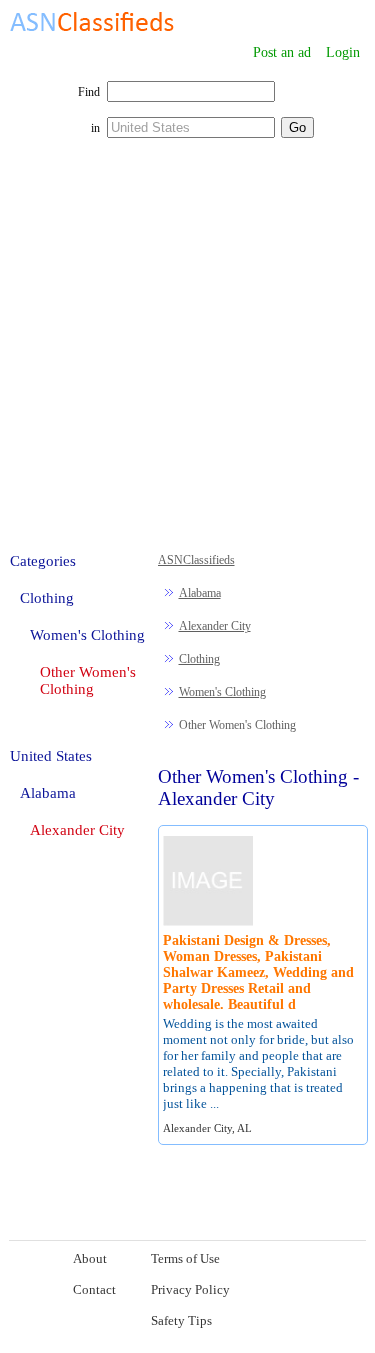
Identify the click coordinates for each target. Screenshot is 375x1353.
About (90, 1258)
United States (51, 756)
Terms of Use (185, 1258)
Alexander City (215, 626)
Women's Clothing (222, 692)
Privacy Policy (190, 1289)
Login (343, 52)
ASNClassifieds (196, 560)
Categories (43, 561)
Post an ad (282, 52)
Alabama (200, 593)
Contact (94, 1289)
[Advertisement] (187, 355)
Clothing (199, 659)
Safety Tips (181, 1320)
